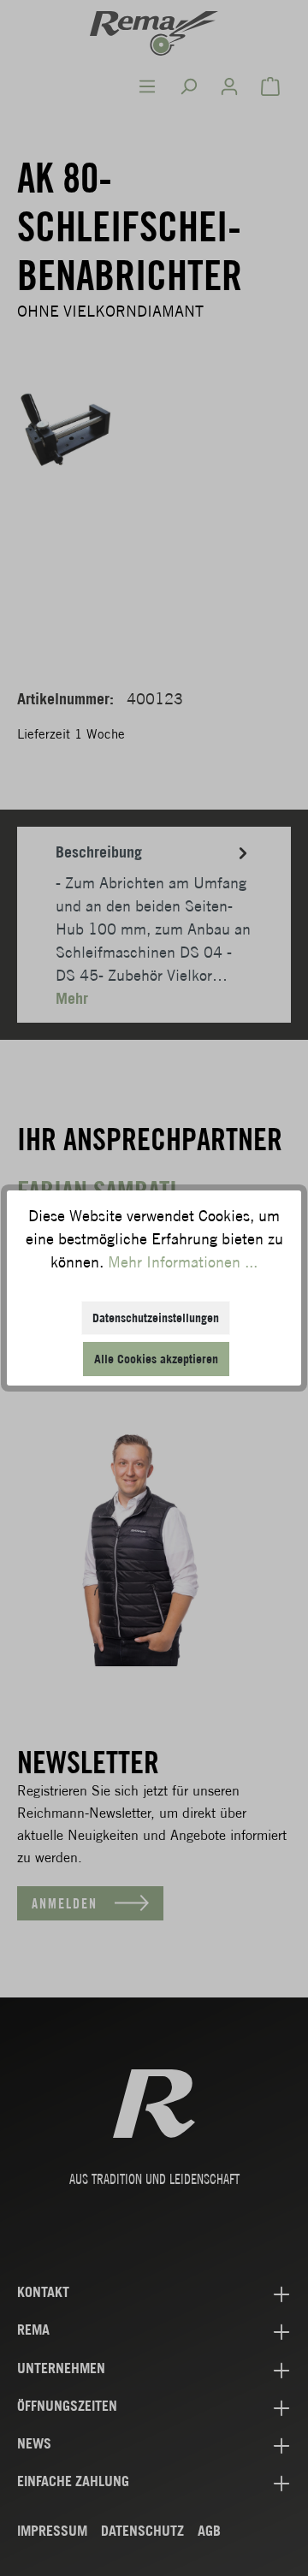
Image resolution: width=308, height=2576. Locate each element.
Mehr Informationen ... (183, 1262)
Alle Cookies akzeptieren (156, 1359)
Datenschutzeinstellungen (156, 1318)
